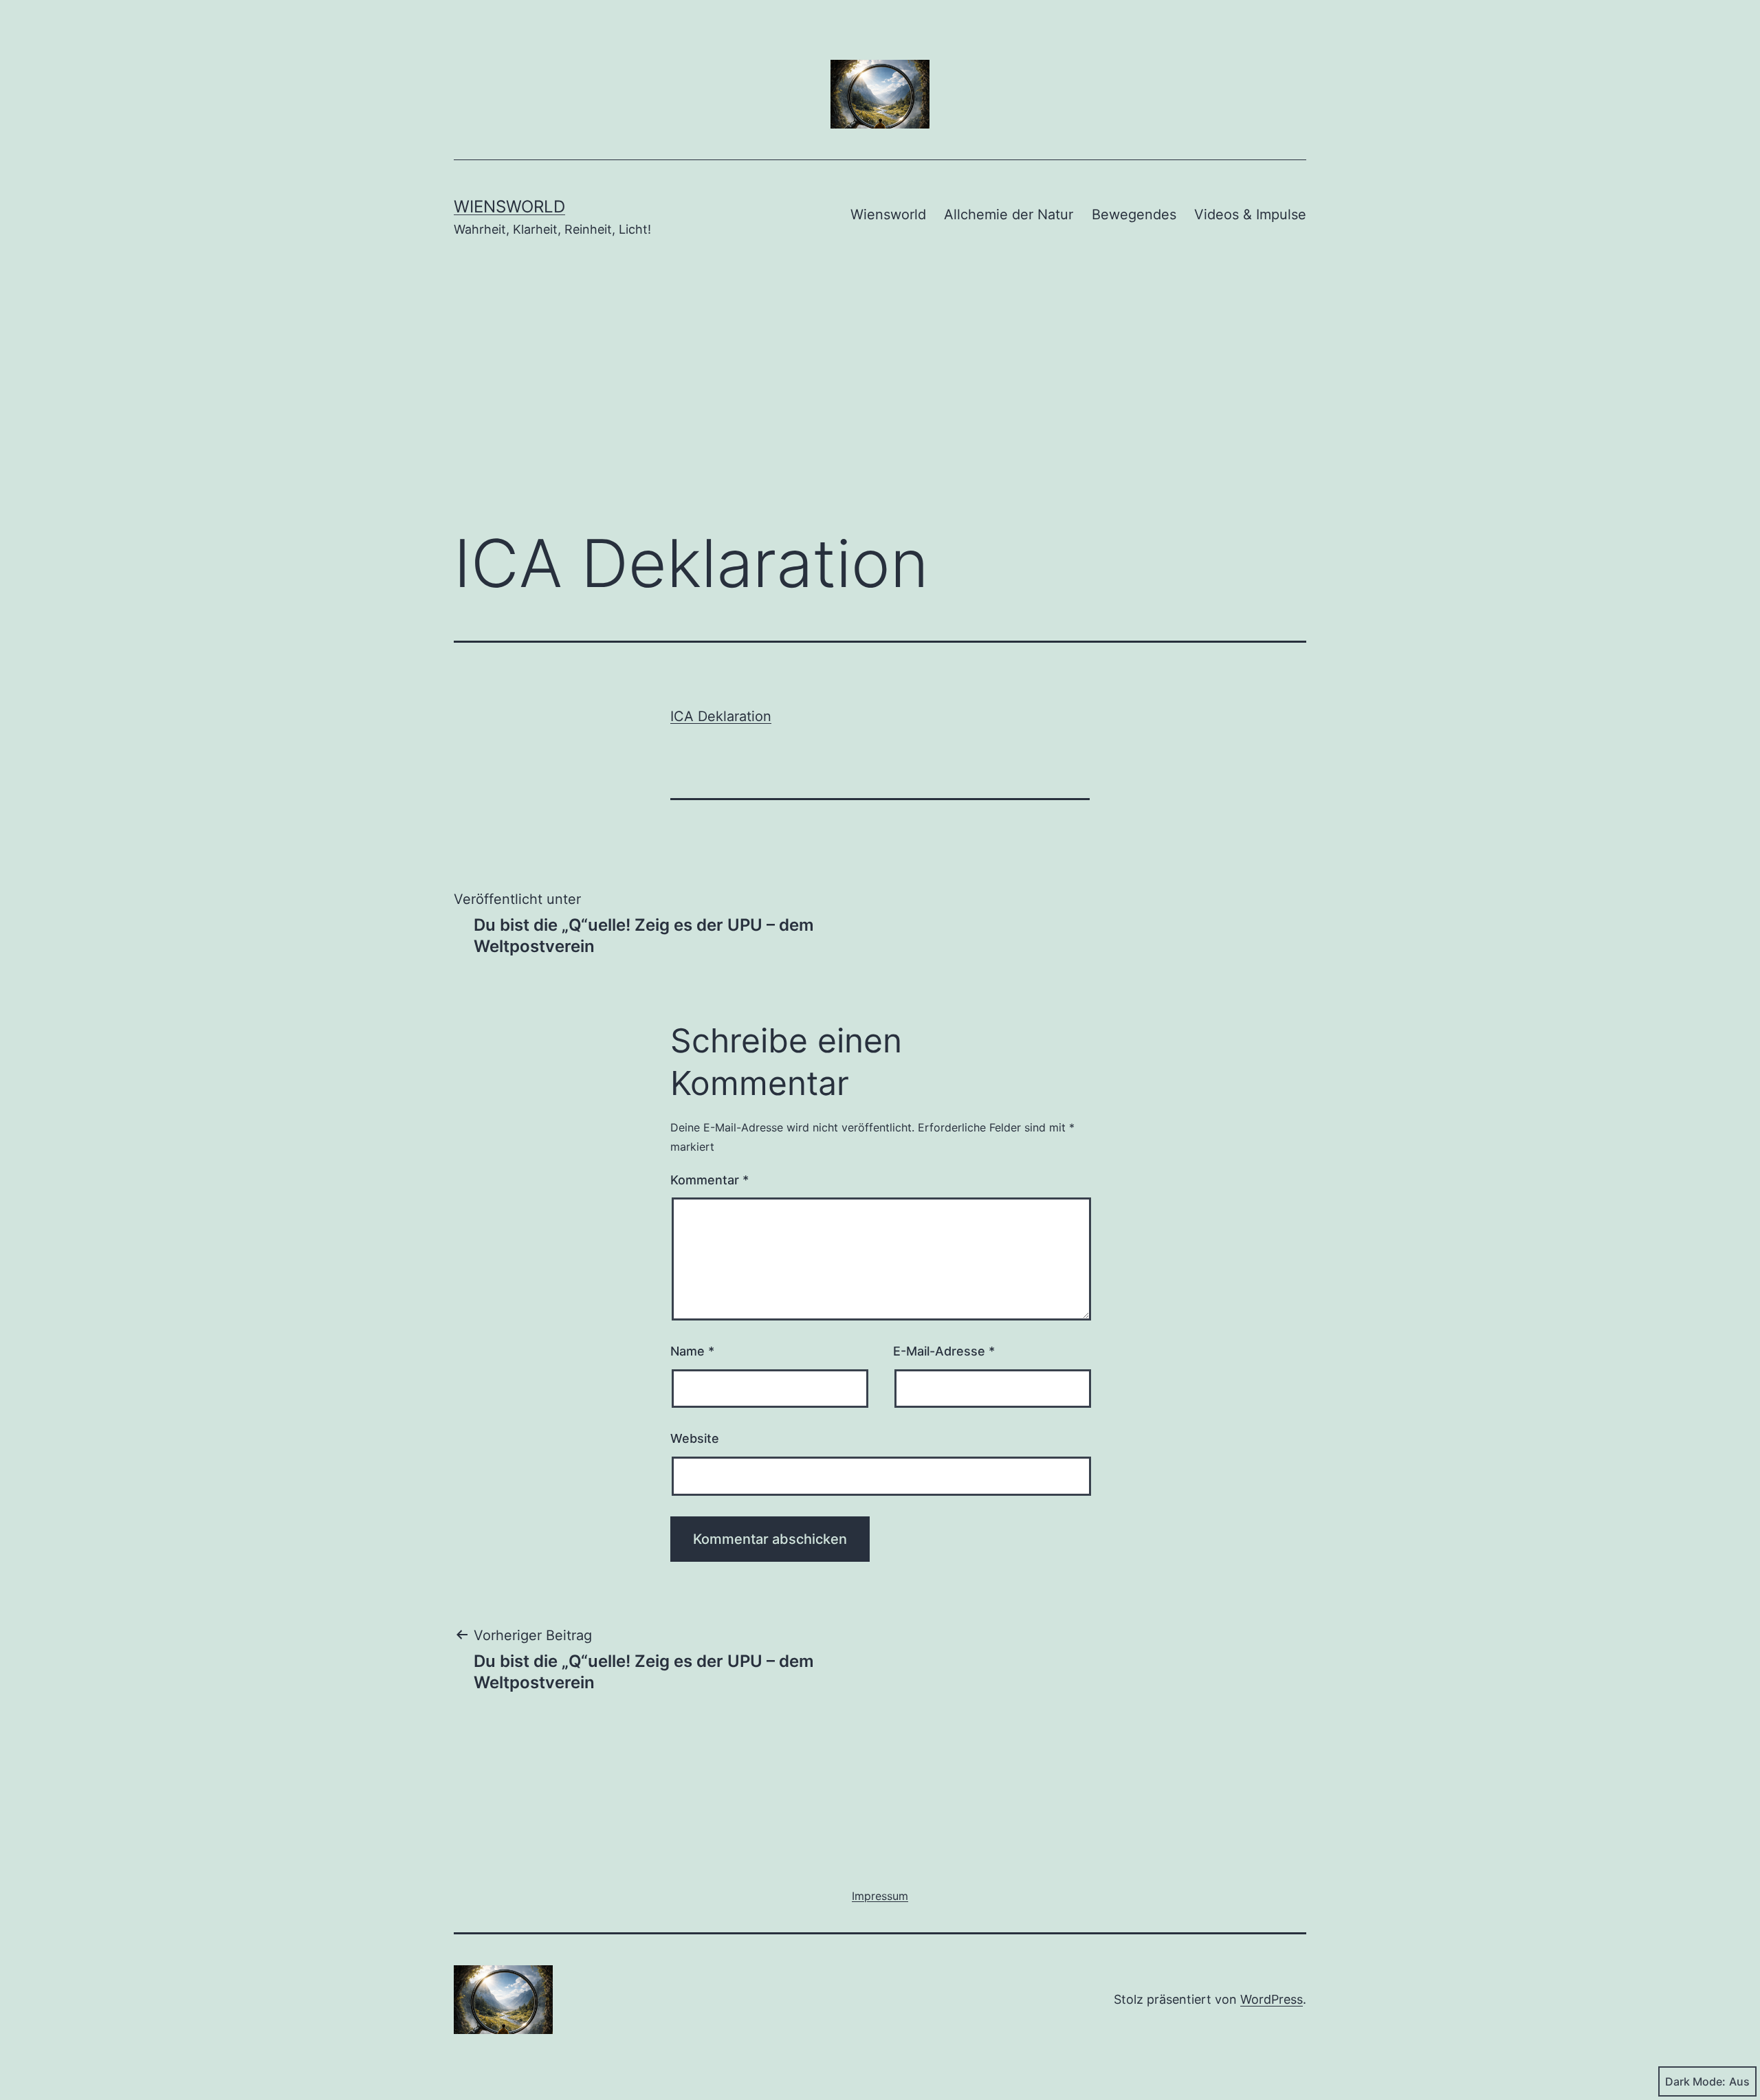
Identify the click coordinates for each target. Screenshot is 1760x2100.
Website (695, 1438)
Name (692, 1351)
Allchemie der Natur (1009, 214)
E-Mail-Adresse (944, 1351)
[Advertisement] (880, 404)
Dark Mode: (1695, 2081)
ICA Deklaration (721, 716)
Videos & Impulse (1250, 214)
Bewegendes (1134, 214)
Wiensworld (509, 207)
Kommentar (709, 1180)
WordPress (1272, 1999)
